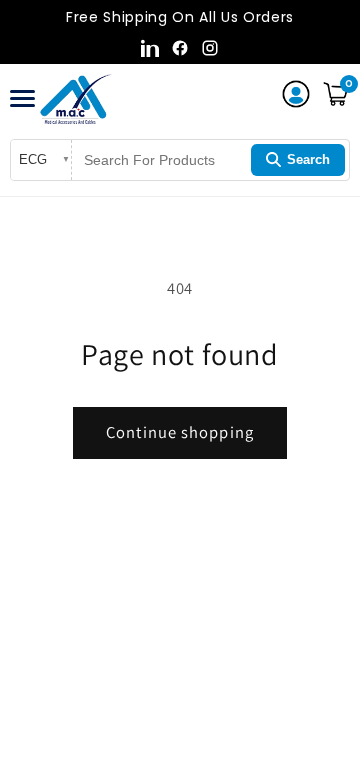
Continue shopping (180, 432)
